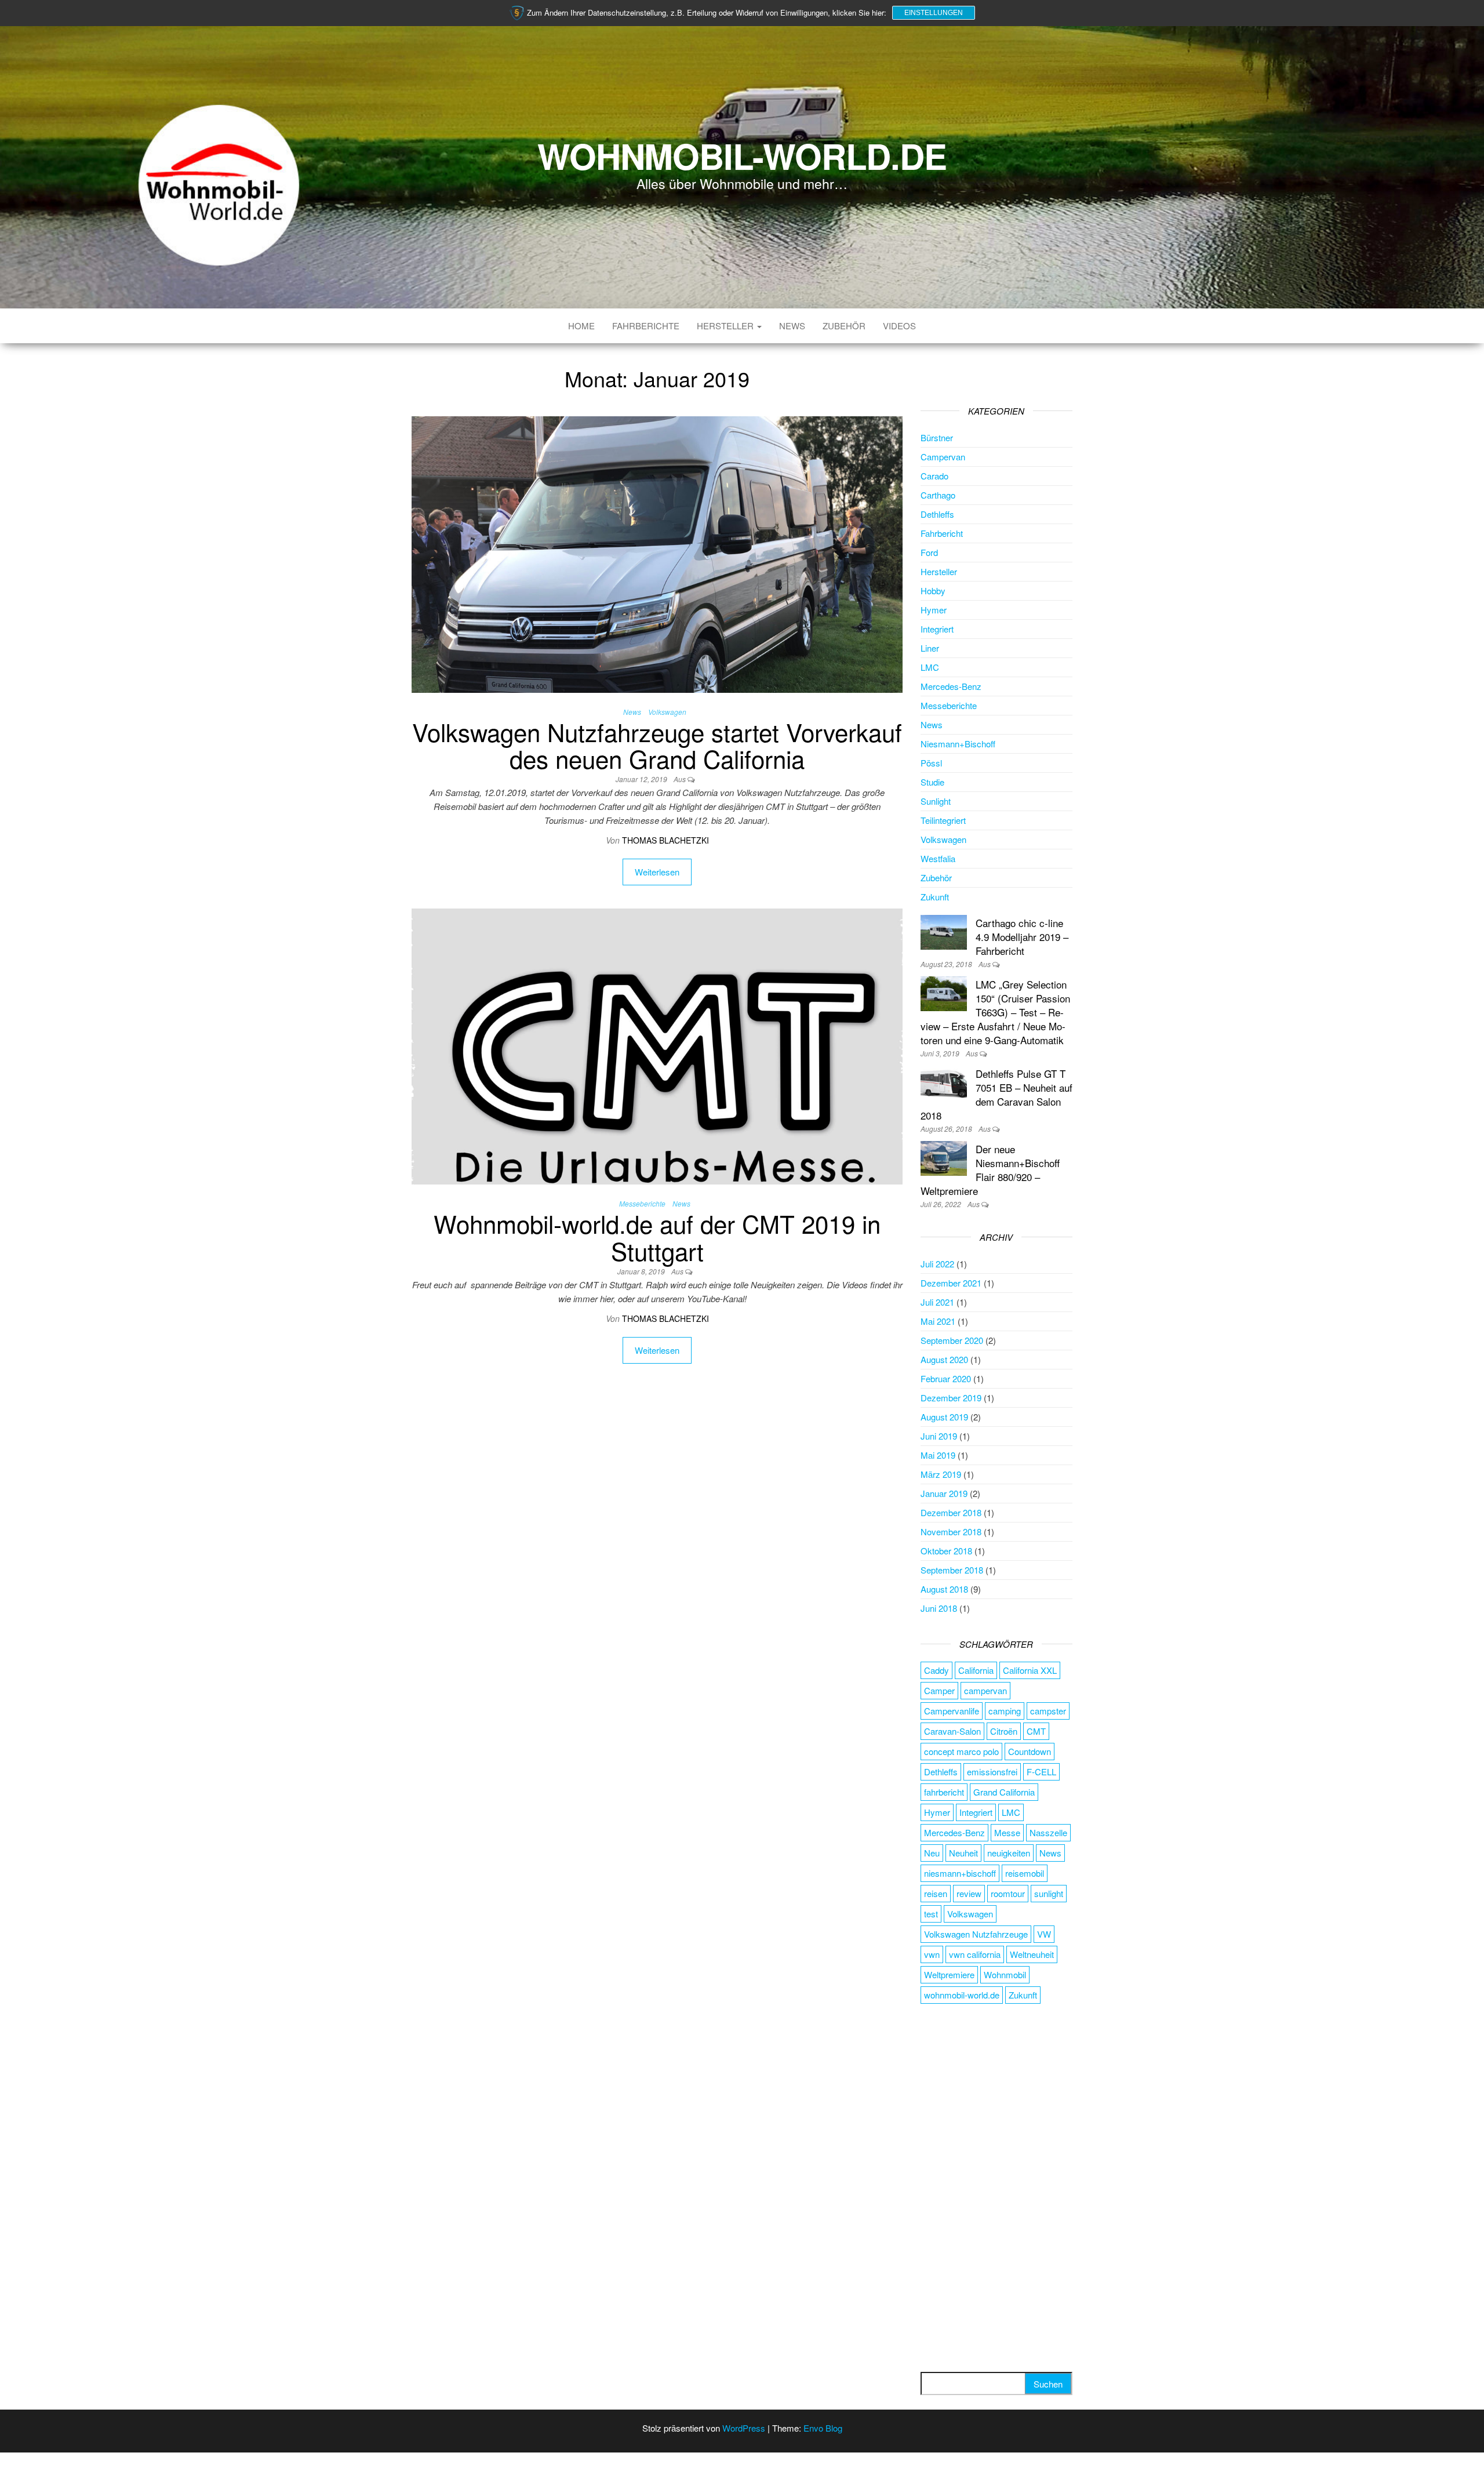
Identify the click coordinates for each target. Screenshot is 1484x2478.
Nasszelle (1048, 1832)
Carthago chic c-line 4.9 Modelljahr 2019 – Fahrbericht (1022, 937)
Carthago (938, 495)
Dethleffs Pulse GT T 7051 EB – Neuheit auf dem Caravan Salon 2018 (996, 1094)
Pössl (931, 763)
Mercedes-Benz (951, 686)
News (792, 326)
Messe (1007, 1832)
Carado (934, 476)
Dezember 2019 (951, 1398)
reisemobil (1025, 1873)
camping (1005, 1711)
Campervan (943, 457)
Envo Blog (823, 2428)
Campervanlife (952, 1711)
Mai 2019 (938, 1455)
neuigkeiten (1009, 1853)
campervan (985, 1690)
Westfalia (938, 858)
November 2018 (951, 1532)
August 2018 (944, 1589)
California (976, 1670)
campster (1048, 1711)
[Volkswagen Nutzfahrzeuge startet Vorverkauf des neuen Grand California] (657, 553)
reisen (936, 1893)
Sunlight (936, 801)
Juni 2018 (939, 1608)
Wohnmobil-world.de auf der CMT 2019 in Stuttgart (657, 1237)
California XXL (1030, 1670)
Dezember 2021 (951, 1283)
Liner (930, 648)
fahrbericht (944, 1792)
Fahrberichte (646, 326)
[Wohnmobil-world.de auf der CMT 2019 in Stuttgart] (657, 1045)
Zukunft (935, 897)
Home (581, 326)
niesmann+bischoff (960, 1873)
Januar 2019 (944, 1493)
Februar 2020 (946, 1378)
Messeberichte (642, 1203)
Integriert (937, 629)
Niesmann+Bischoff (958, 744)
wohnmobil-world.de (962, 1995)
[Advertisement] (997, 2189)
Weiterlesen (657, 872)
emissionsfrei (992, 1772)
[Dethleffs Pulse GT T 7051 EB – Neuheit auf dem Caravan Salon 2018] (944, 1082)
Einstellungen (934, 13)
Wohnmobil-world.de (742, 155)
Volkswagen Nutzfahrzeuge (976, 1934)
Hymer (934, 610)
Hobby (933, 591)
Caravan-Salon (952, 1731)
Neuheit (963, 1853)
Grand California (1004, 1792)
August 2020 (944, 1359)
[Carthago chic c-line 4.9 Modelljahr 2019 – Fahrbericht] (944, 931)
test (931, 1914)
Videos (899, 326)
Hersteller (726, 326)
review (969, 1893)
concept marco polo (961, 1751)
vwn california (975, 1954)
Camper (939, 1690)
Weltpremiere (949, 1974)
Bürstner (937, 437)
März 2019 (941, 1474)
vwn (932, 1954)
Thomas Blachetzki (665, 840)
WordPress (744, 2428)
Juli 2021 (937, 1302)
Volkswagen (667, 712)
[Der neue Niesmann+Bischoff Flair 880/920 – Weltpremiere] (944, 1157)
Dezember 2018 (951, 1512)
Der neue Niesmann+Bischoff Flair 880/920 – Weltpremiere (990, 1170)
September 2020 (952, 1340)
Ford (929, 552)
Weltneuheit (1032, 1954)
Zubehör (844, 326)
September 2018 (952, 1570)
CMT (1036, 1731)
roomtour (1008, 1893)
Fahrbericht (942, 533)
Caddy (936, 1670)
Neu (932, 1853)
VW (1044, 1934)
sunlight (1049, 1893)
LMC (930, 667)
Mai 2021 (938, 1321)
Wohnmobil (1005, 1974)
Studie (932, 782)
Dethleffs (937, 514)
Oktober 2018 (946, 1551)
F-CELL (1041, 1772)
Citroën (1004, 1731)
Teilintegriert (943, 820)
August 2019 (944, 1417)
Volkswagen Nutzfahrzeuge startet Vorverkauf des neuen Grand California (657, 745)
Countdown (1030, 1751)
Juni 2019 (939, 1436)
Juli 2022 (937, 1264)
